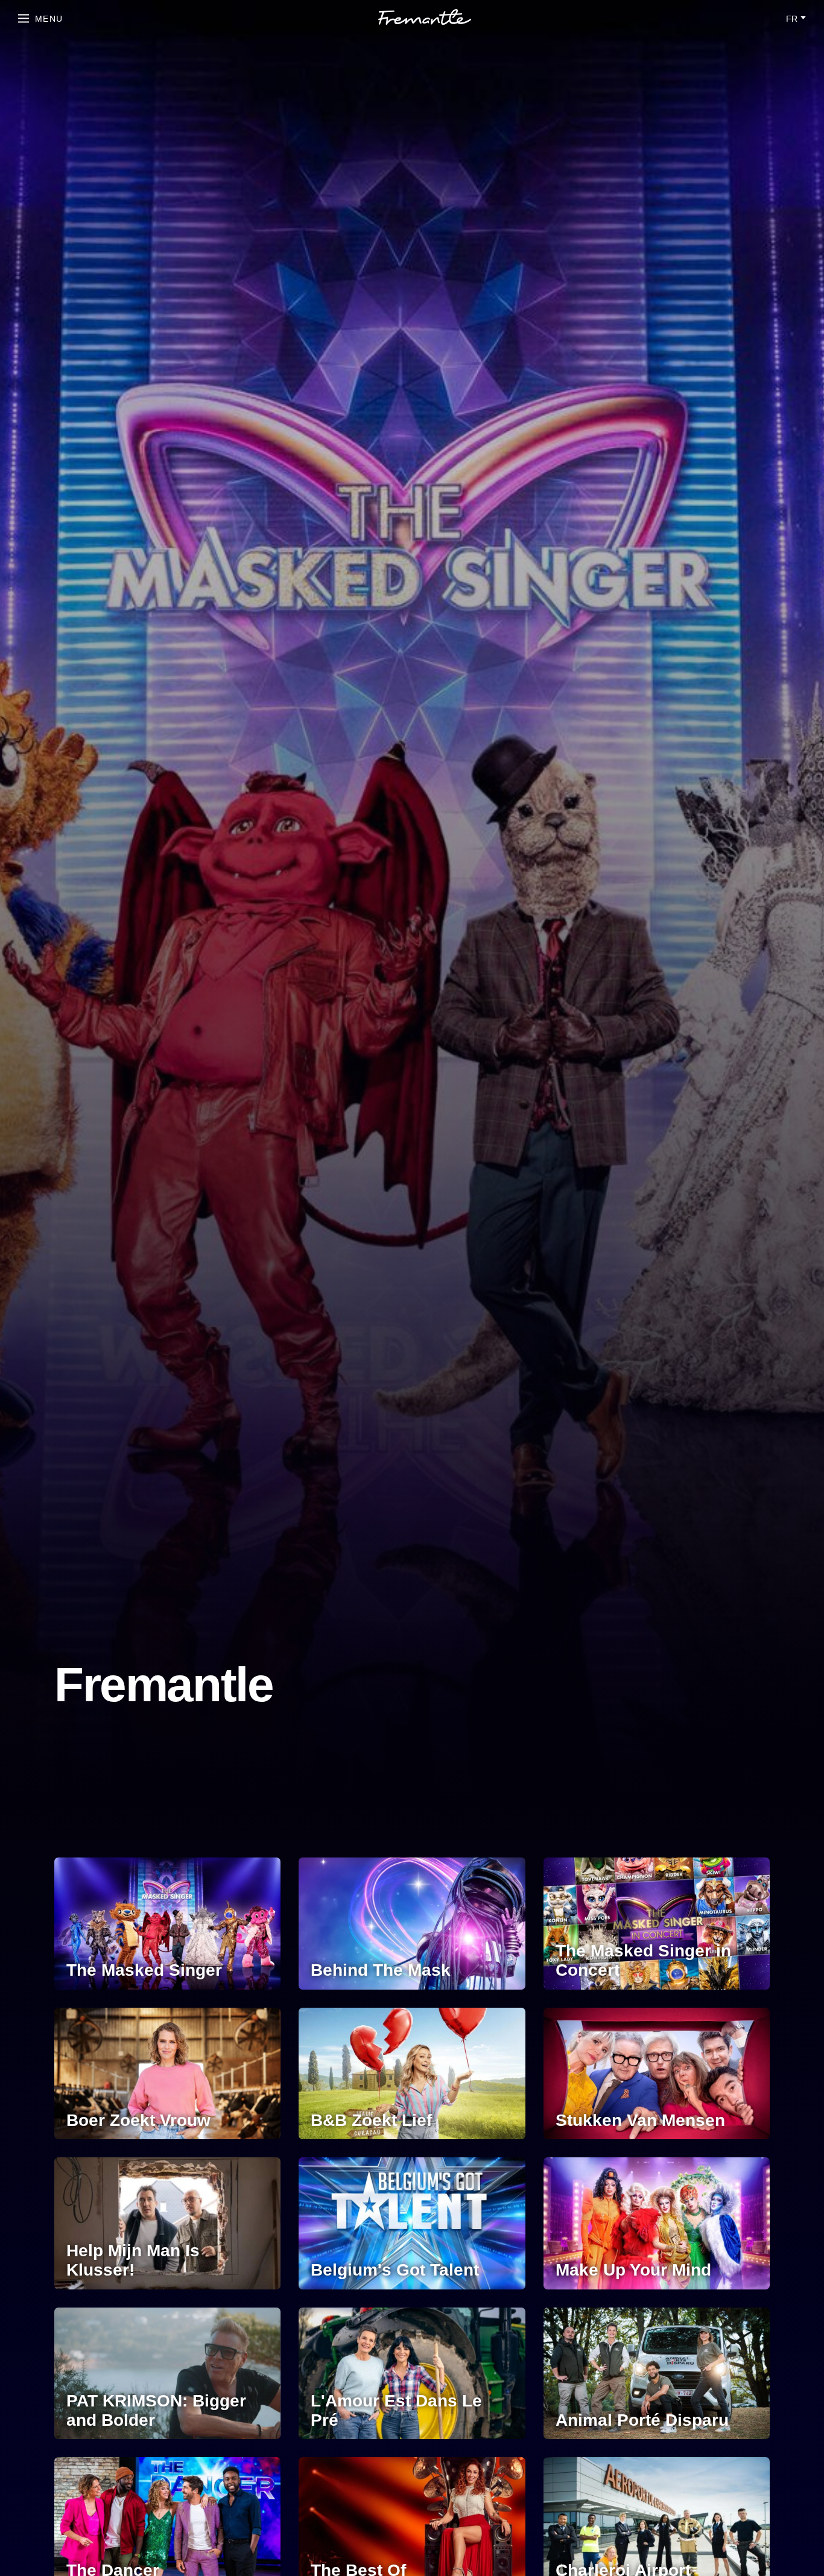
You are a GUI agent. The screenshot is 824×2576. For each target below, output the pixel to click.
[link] (425, 19)
